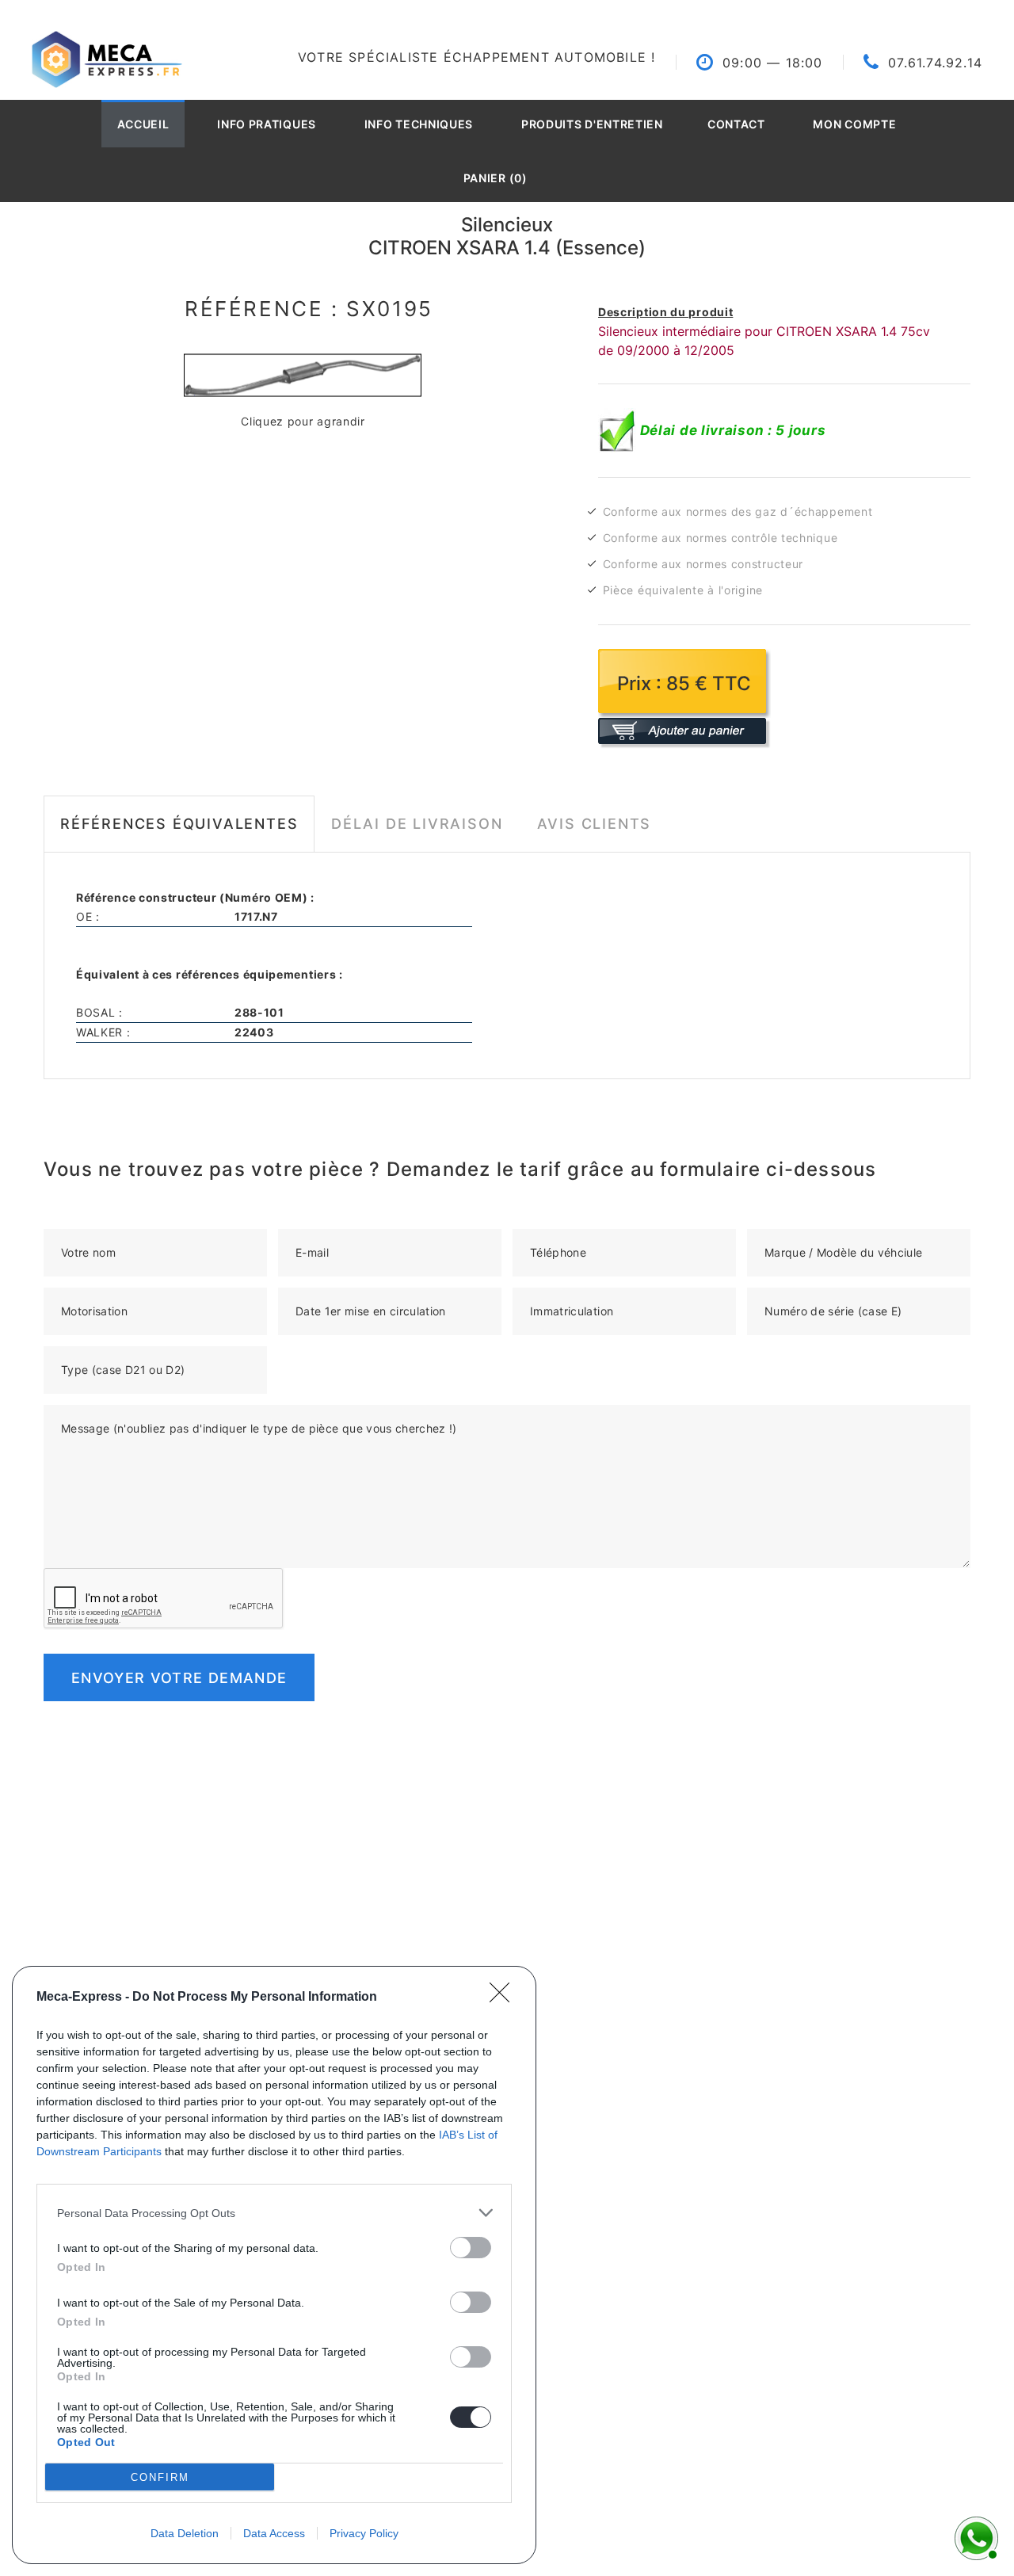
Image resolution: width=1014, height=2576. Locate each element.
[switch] (471, 2248)
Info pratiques (267, 124)
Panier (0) (496, 178)
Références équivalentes (179, 824)
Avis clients (595, 824)
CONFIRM (160, 2477)
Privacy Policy (364, 2533)
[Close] (505, 1998)
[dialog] (274, 2265)
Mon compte (854, 124)
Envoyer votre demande (179, 1678)
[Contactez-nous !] (974, 2536)
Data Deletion (185, 2533)
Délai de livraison (417, 824)
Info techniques (419, 124)
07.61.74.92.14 (935, 63)
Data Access (274, 2533)
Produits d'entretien (592, 124)
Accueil (143, 124)
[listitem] (274, 2213)
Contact (736, 124)
